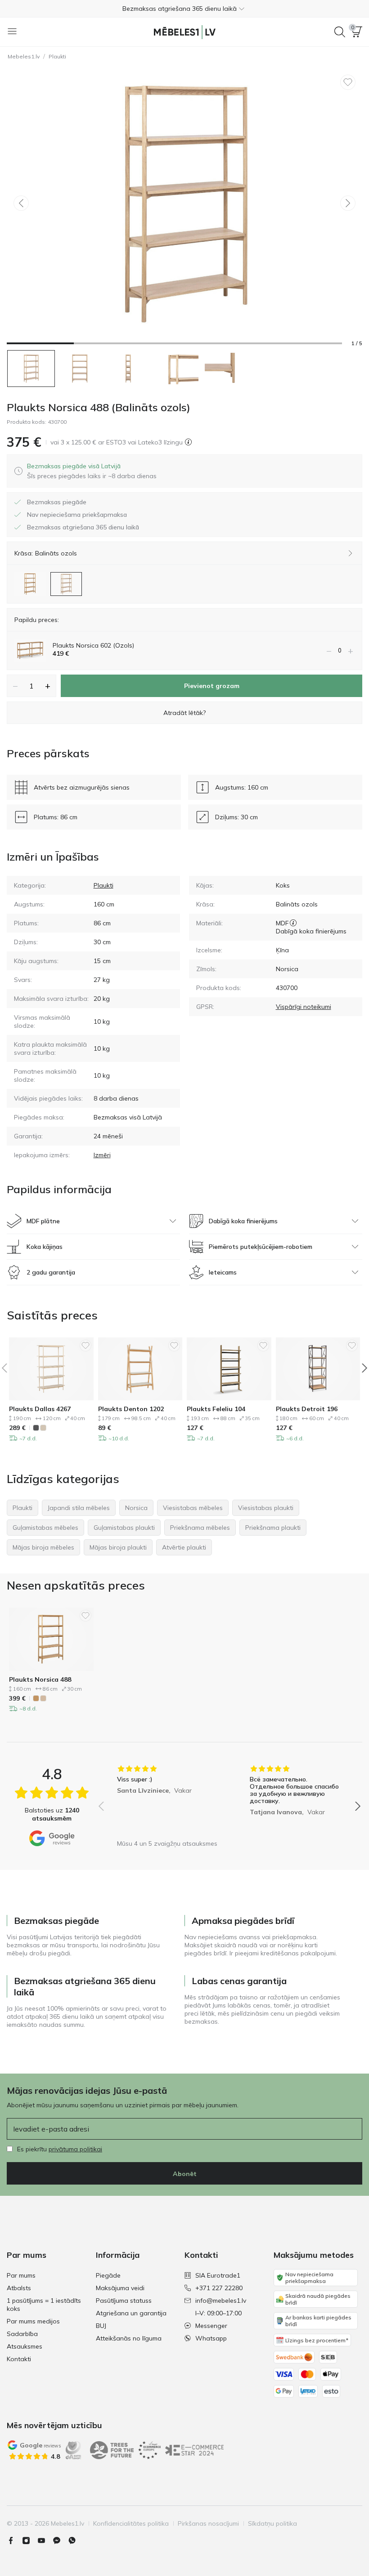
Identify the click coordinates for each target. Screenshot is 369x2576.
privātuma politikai (75, 2149)
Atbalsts (19, 2288)
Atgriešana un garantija (131, 2313)
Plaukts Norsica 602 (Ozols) (93, 645)
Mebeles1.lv (24, 56)
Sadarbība (22, 2334)
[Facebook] (14, 2540)
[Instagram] (30, 2540)
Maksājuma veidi (120, 2288)
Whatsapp (211, 2338)
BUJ (101, 2326)
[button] (184, 9)
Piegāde (108, 2275)
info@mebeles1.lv (221, 2301)
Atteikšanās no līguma (129, 2338)
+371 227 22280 (219, 2288)
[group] (163, 1800)
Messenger (211, 2326)
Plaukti (57, 56)
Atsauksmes (25, 2346)
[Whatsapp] (76, 2540)
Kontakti (19, 2359)
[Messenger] (60, 2540)
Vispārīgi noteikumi (304, 1007)
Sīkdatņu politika (272, 2523)
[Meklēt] (340, 32)
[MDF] (293, 923)
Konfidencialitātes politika (131, 2523)
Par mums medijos (33, 2321)
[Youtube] (45, 2540)
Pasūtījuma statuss (124, 2301)
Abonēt (185, 2174)
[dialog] (92, 471)
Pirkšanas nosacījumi (208, 2523)
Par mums (21, 2275)
